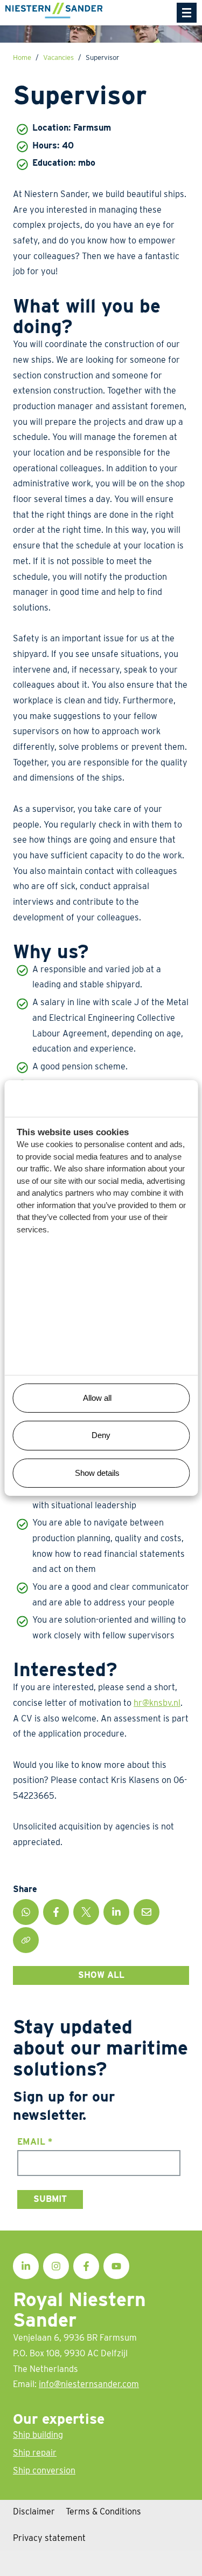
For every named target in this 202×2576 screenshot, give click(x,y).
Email (35, 2142)
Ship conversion (44, 2470)
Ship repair (35, 2453)
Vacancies (58, 57)
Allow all (97, 1398)
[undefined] (187, 13)
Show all (101, 1975)
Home (22, 57)
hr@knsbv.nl (157, 1703)
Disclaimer (34, 2511)
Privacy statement (49, 2538)
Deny (101, 1435)
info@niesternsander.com (89, 2384)
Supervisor (102, 57)
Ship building (38, 2435)
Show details (97, 1473)
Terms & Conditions (103, 2511)
